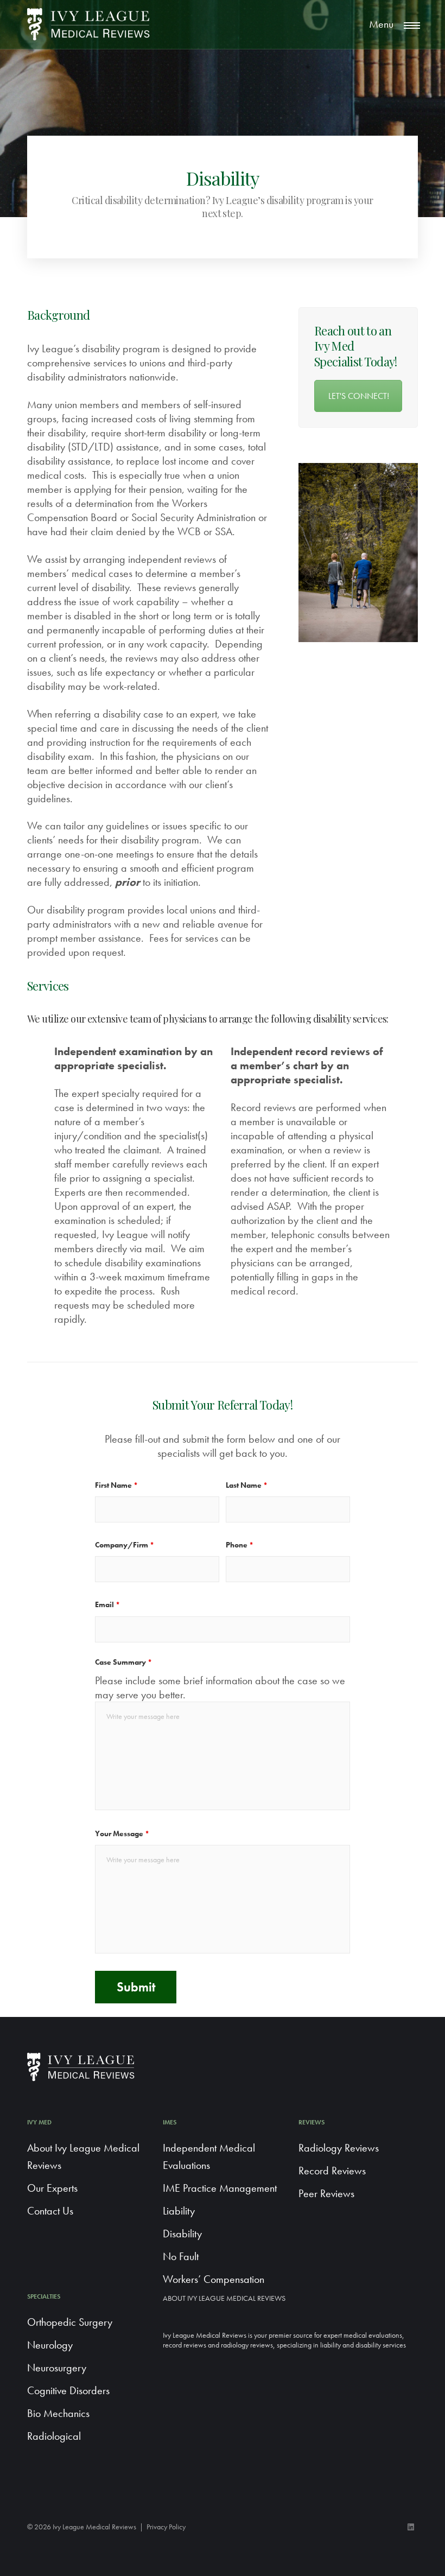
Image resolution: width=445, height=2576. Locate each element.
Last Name (247, 1485)
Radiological (54, 2436)
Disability (182, 2234)
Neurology (50, 2345)
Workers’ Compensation (214, 2279)
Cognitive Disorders (68, 2390)
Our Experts (52, 2188)
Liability (179, 2211)
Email (107, 1604)
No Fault (181, 2256)
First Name (116, 1485)
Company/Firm (125, 1545)
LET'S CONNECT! (359, 396)
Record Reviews (332, 2171)
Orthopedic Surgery (70, 2322)
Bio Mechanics (58, 2413)
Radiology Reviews (339, 2148)
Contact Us (50, 2211)
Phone (240, 1545)
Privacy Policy (166, 2527)
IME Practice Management (220, 2188)
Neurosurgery (57, 2368)
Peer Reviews (326, 2193)
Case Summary (123, 1662)
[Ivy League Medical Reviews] (89, 24)
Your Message (122, 1833)
